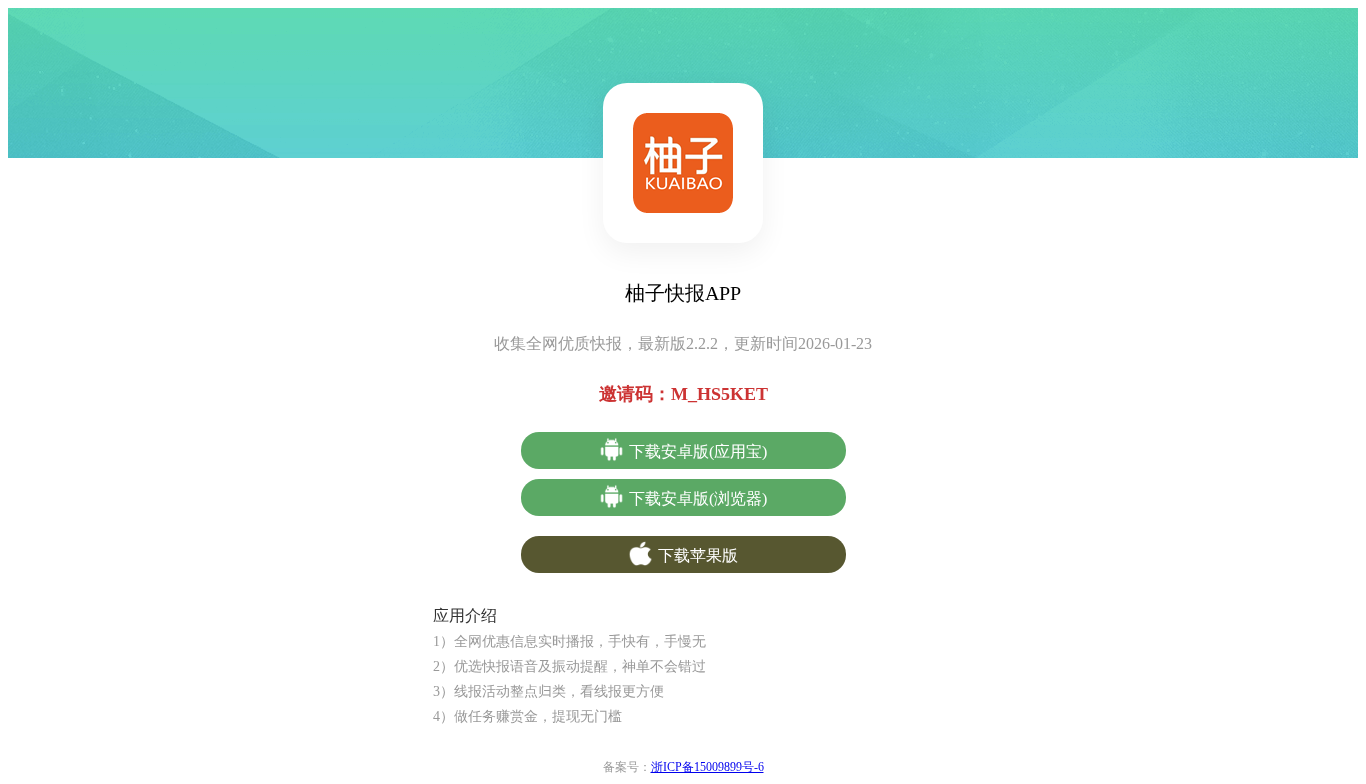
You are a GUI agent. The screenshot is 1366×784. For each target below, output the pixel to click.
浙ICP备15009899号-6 (707, 767)
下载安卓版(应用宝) (698, 451)
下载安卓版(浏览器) (698, 498)
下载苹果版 (698, 555)
